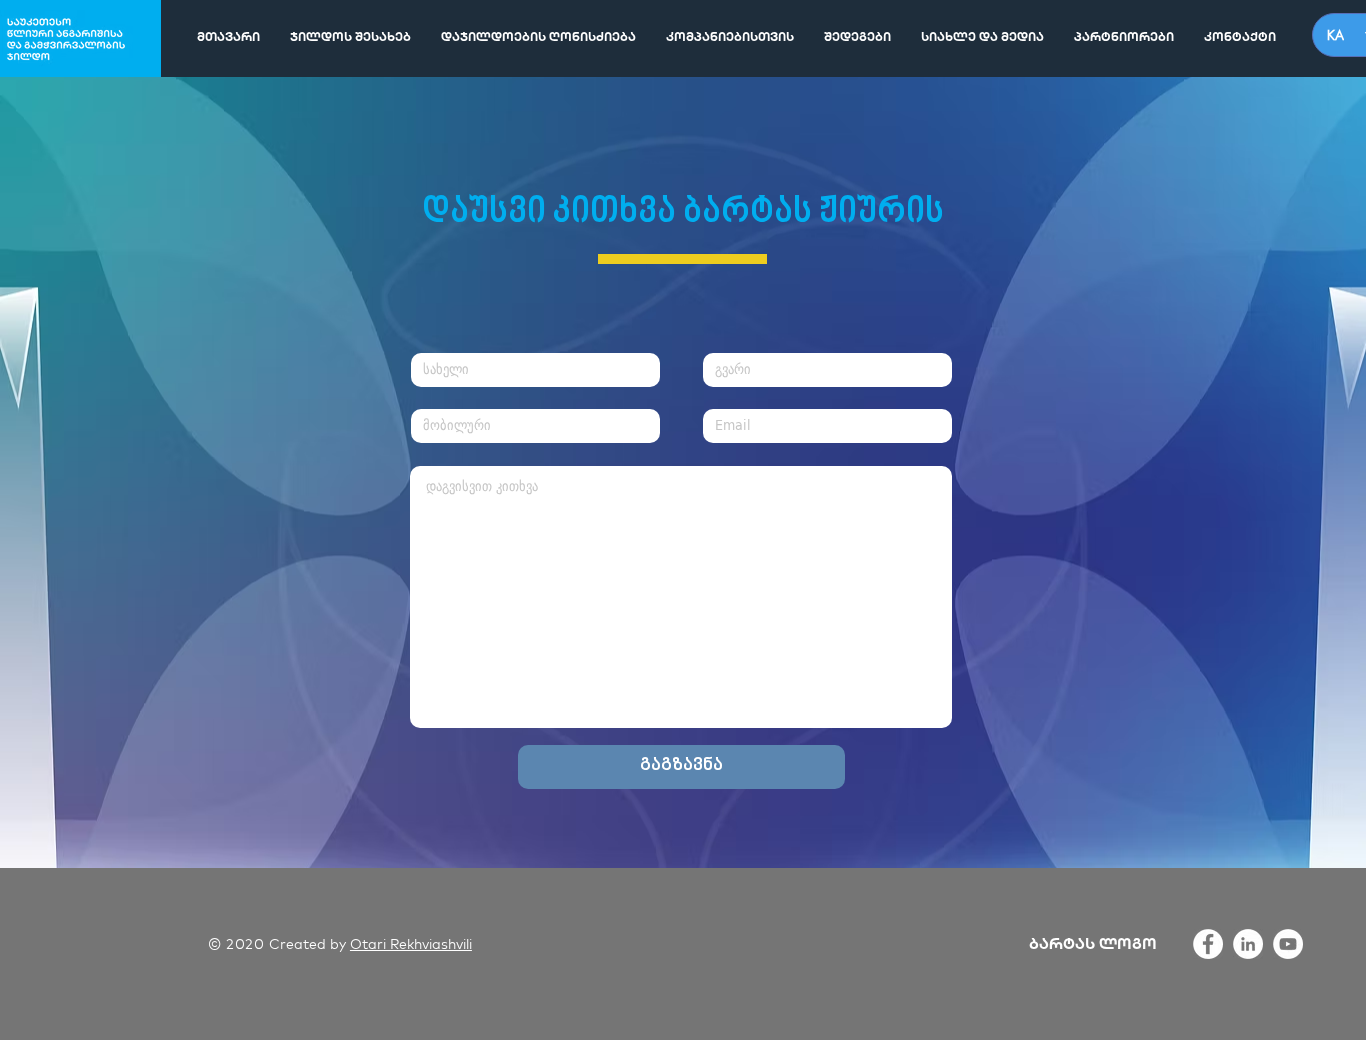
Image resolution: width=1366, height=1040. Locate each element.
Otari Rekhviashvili (411, 944)
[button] (730, 37)
